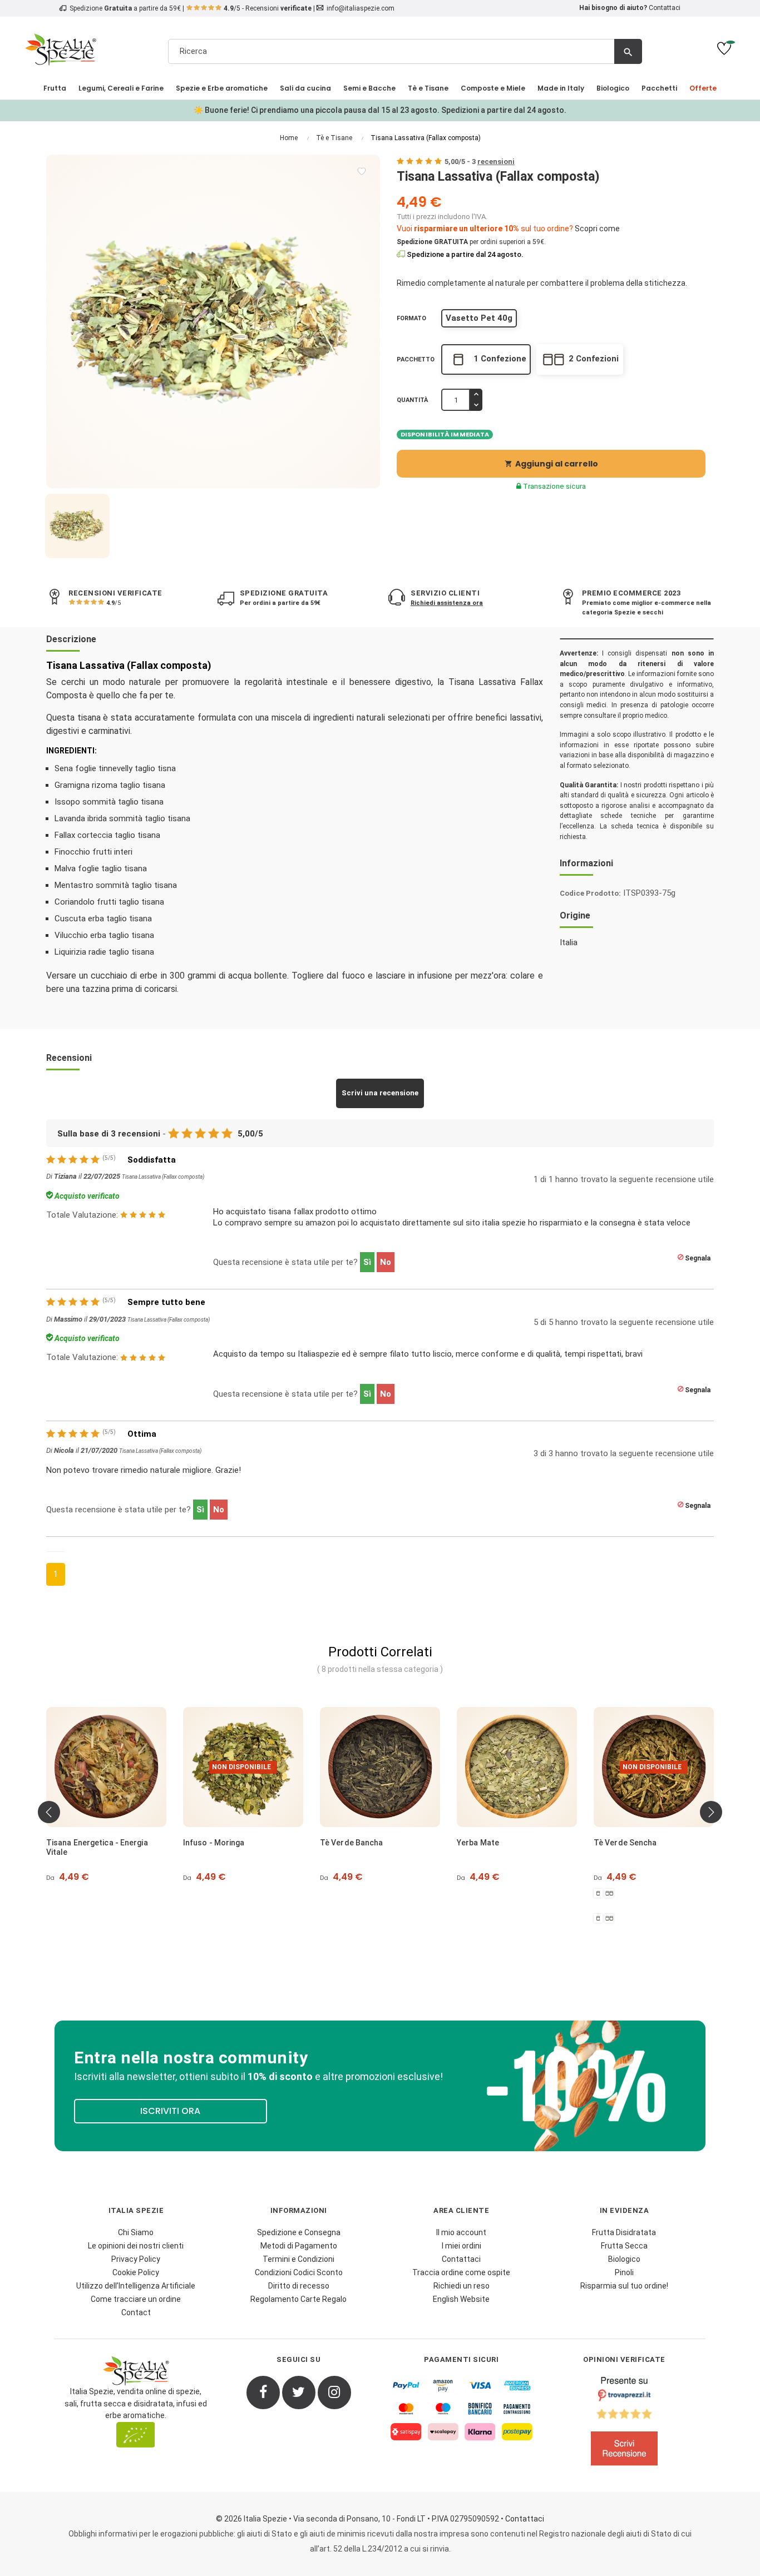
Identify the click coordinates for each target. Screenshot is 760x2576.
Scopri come (597, 229)
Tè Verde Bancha (352, 1843)
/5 (113, 603)
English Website (461, 2299)
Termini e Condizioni (298, 2259)
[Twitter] (299, 2393)
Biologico (624, 2259)
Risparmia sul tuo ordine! (624, 2286)
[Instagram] (334, 2393)
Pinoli (624, 2272)
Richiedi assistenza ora (447, 603)
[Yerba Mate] (517, 1767)
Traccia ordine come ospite (461, 2272)
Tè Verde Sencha (625, 1843)
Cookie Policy (136, 2272)
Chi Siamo (136, 2232)
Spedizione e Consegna (299, 2232)
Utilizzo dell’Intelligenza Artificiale (136, 2286)
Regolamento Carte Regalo (298, 2299)
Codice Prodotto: (590, 893)
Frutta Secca (624, 2246)
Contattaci (665, 8)
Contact (136, 2312)
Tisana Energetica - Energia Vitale (97, 1847)
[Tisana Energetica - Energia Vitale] (106, 1767)
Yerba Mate (478, 1843)
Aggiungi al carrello (551, 464)
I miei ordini (462, 2246)
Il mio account (461, 2232)
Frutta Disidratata (624, 2232)
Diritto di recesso (299, 2286)
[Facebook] (263, 2393)
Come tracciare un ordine (136, 2299)
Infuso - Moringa (214, 1843)
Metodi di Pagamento (299, 2246)
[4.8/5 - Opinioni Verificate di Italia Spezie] (625, 2424)
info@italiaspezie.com (361, 8)
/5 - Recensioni (268, 8)
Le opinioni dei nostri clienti (136, 2246)
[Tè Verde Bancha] (380, 1767)
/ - (480, 162)
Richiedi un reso (462, 2286)
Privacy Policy (136, 2259)
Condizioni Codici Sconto (299, 2272)
